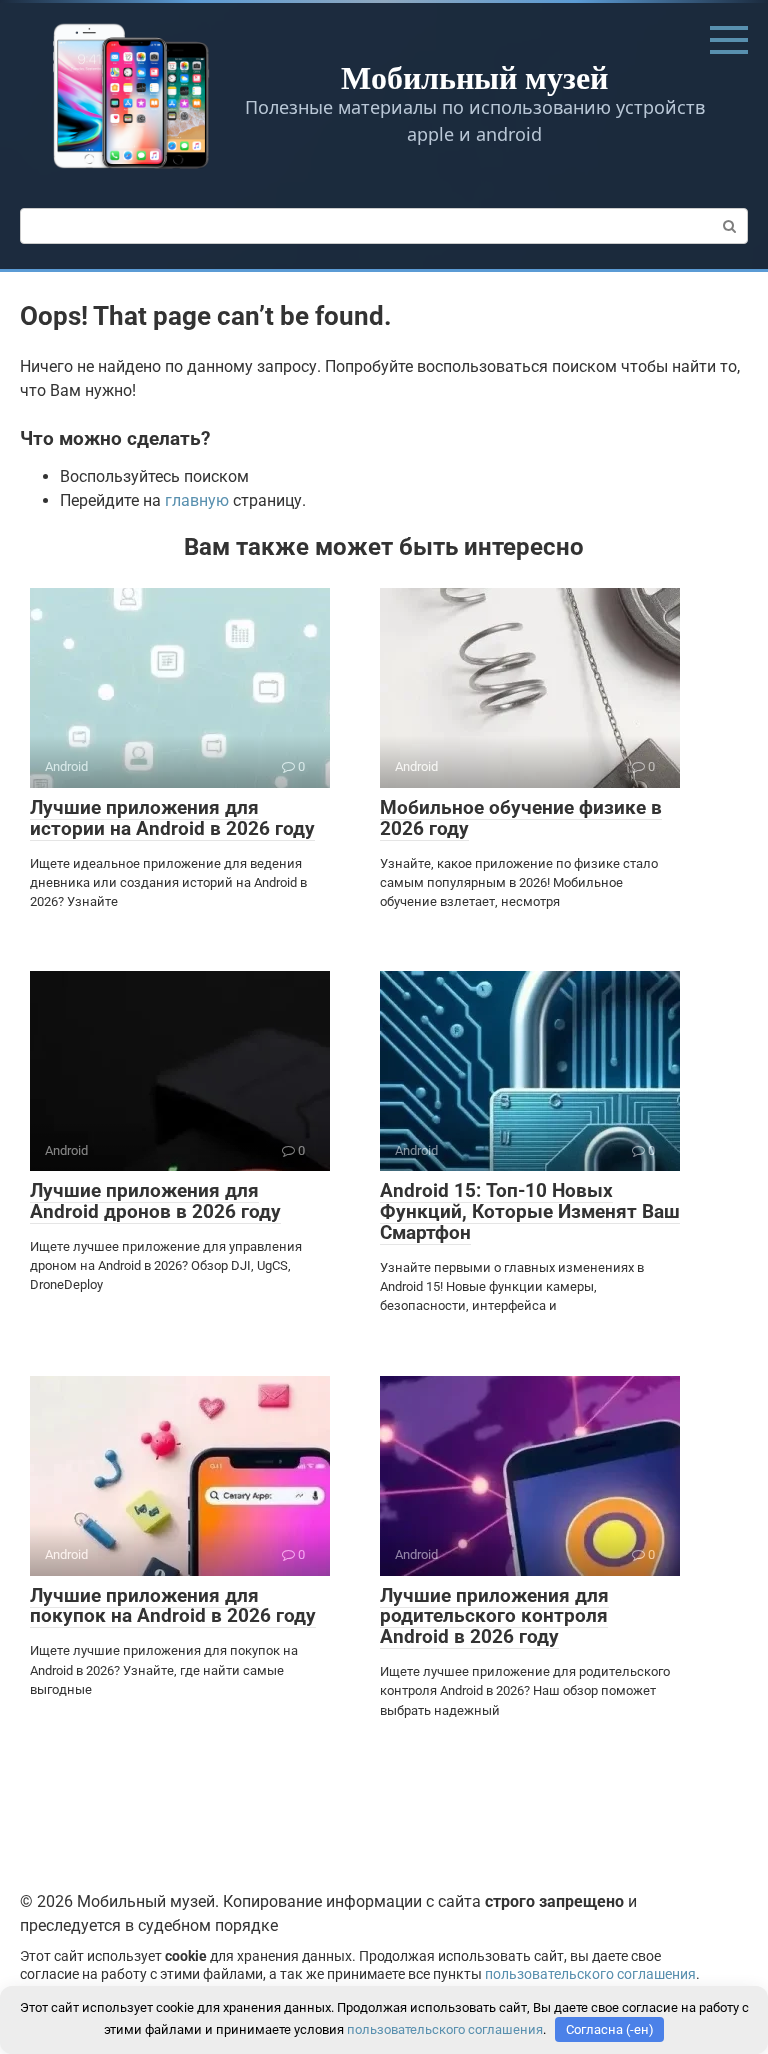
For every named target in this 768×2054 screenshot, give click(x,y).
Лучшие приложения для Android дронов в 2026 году (155, 1201)
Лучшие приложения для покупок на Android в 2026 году (173, 1606)
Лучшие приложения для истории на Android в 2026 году (172, 818)
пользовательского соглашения (590, 1974)
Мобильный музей (474, 76)
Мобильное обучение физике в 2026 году (521, 818)
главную (197, 500)
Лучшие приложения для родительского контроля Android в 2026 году (494, 1616)
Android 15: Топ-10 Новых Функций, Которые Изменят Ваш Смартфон (530, 1211)
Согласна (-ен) (610, 2029)
